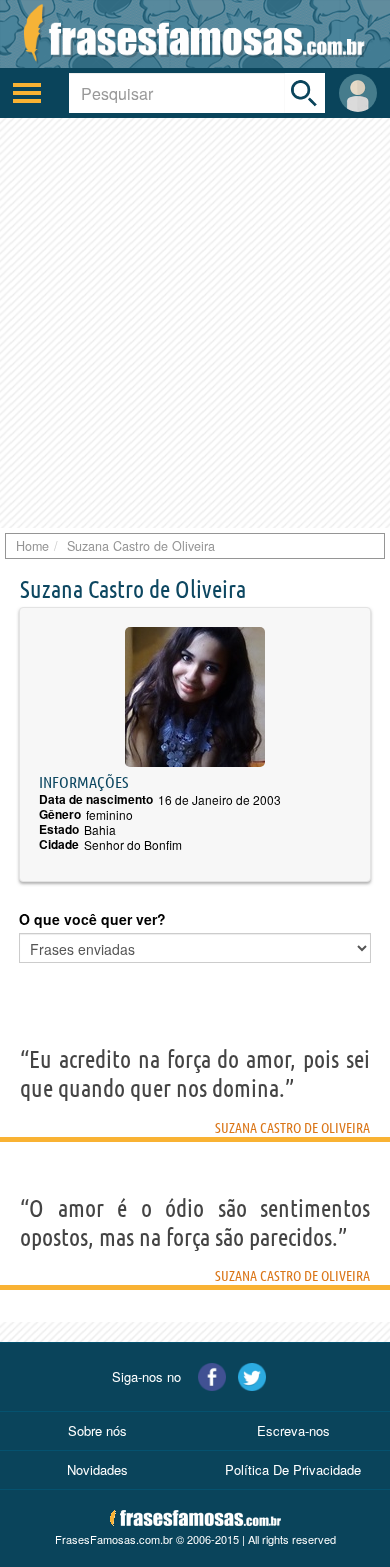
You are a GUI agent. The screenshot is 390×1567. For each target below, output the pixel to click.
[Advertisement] (195, 323)
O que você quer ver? (92, 919)
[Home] (195, 34)
